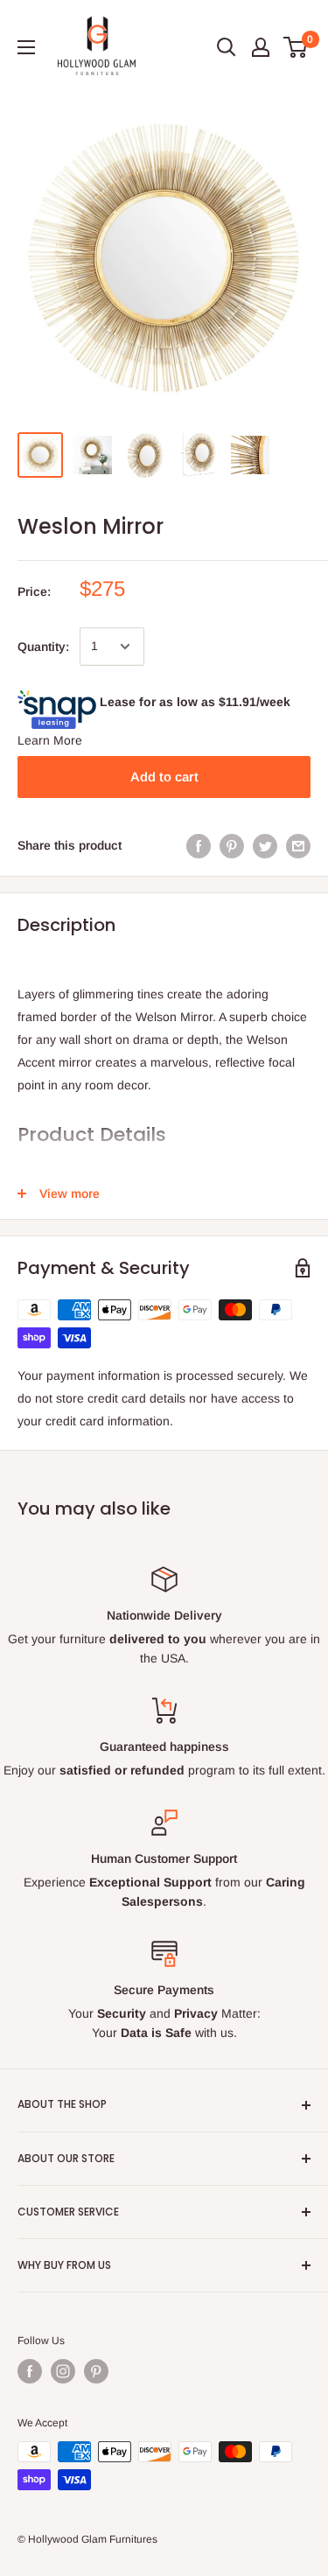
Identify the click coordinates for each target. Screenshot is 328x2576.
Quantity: (43, 647)
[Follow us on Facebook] (30, 2371)
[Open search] (227, 47)
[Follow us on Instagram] (63, 2371)
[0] (296, 47)
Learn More (50, 740)
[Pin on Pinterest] (232, 845)
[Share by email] (298, 845)
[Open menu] (26, 47)
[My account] (261, 47)
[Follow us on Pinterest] (96, 2371)
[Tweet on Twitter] (265, 845)
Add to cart (164, 777)
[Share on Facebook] (199, 845)
